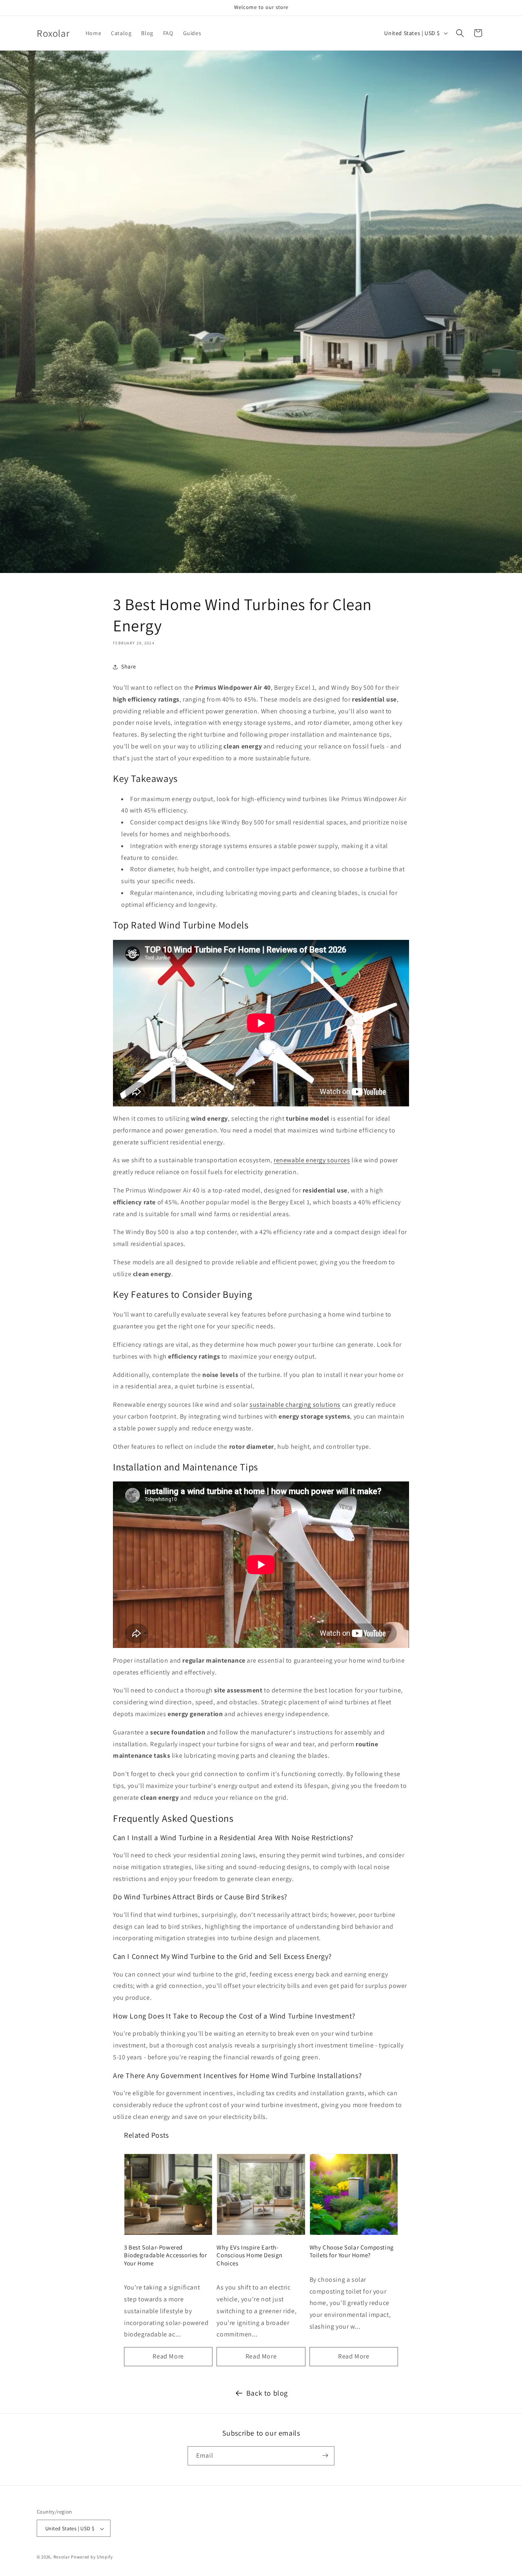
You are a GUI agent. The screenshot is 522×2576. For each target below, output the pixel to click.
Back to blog (267, 2393)
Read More (168, 2356)
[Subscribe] (325, 2455)
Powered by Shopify (92, 2557)
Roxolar (62, 2557)
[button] (460, 33)
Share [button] (129, 666)
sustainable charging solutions (295, 1405)
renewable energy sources (312, 1160)
